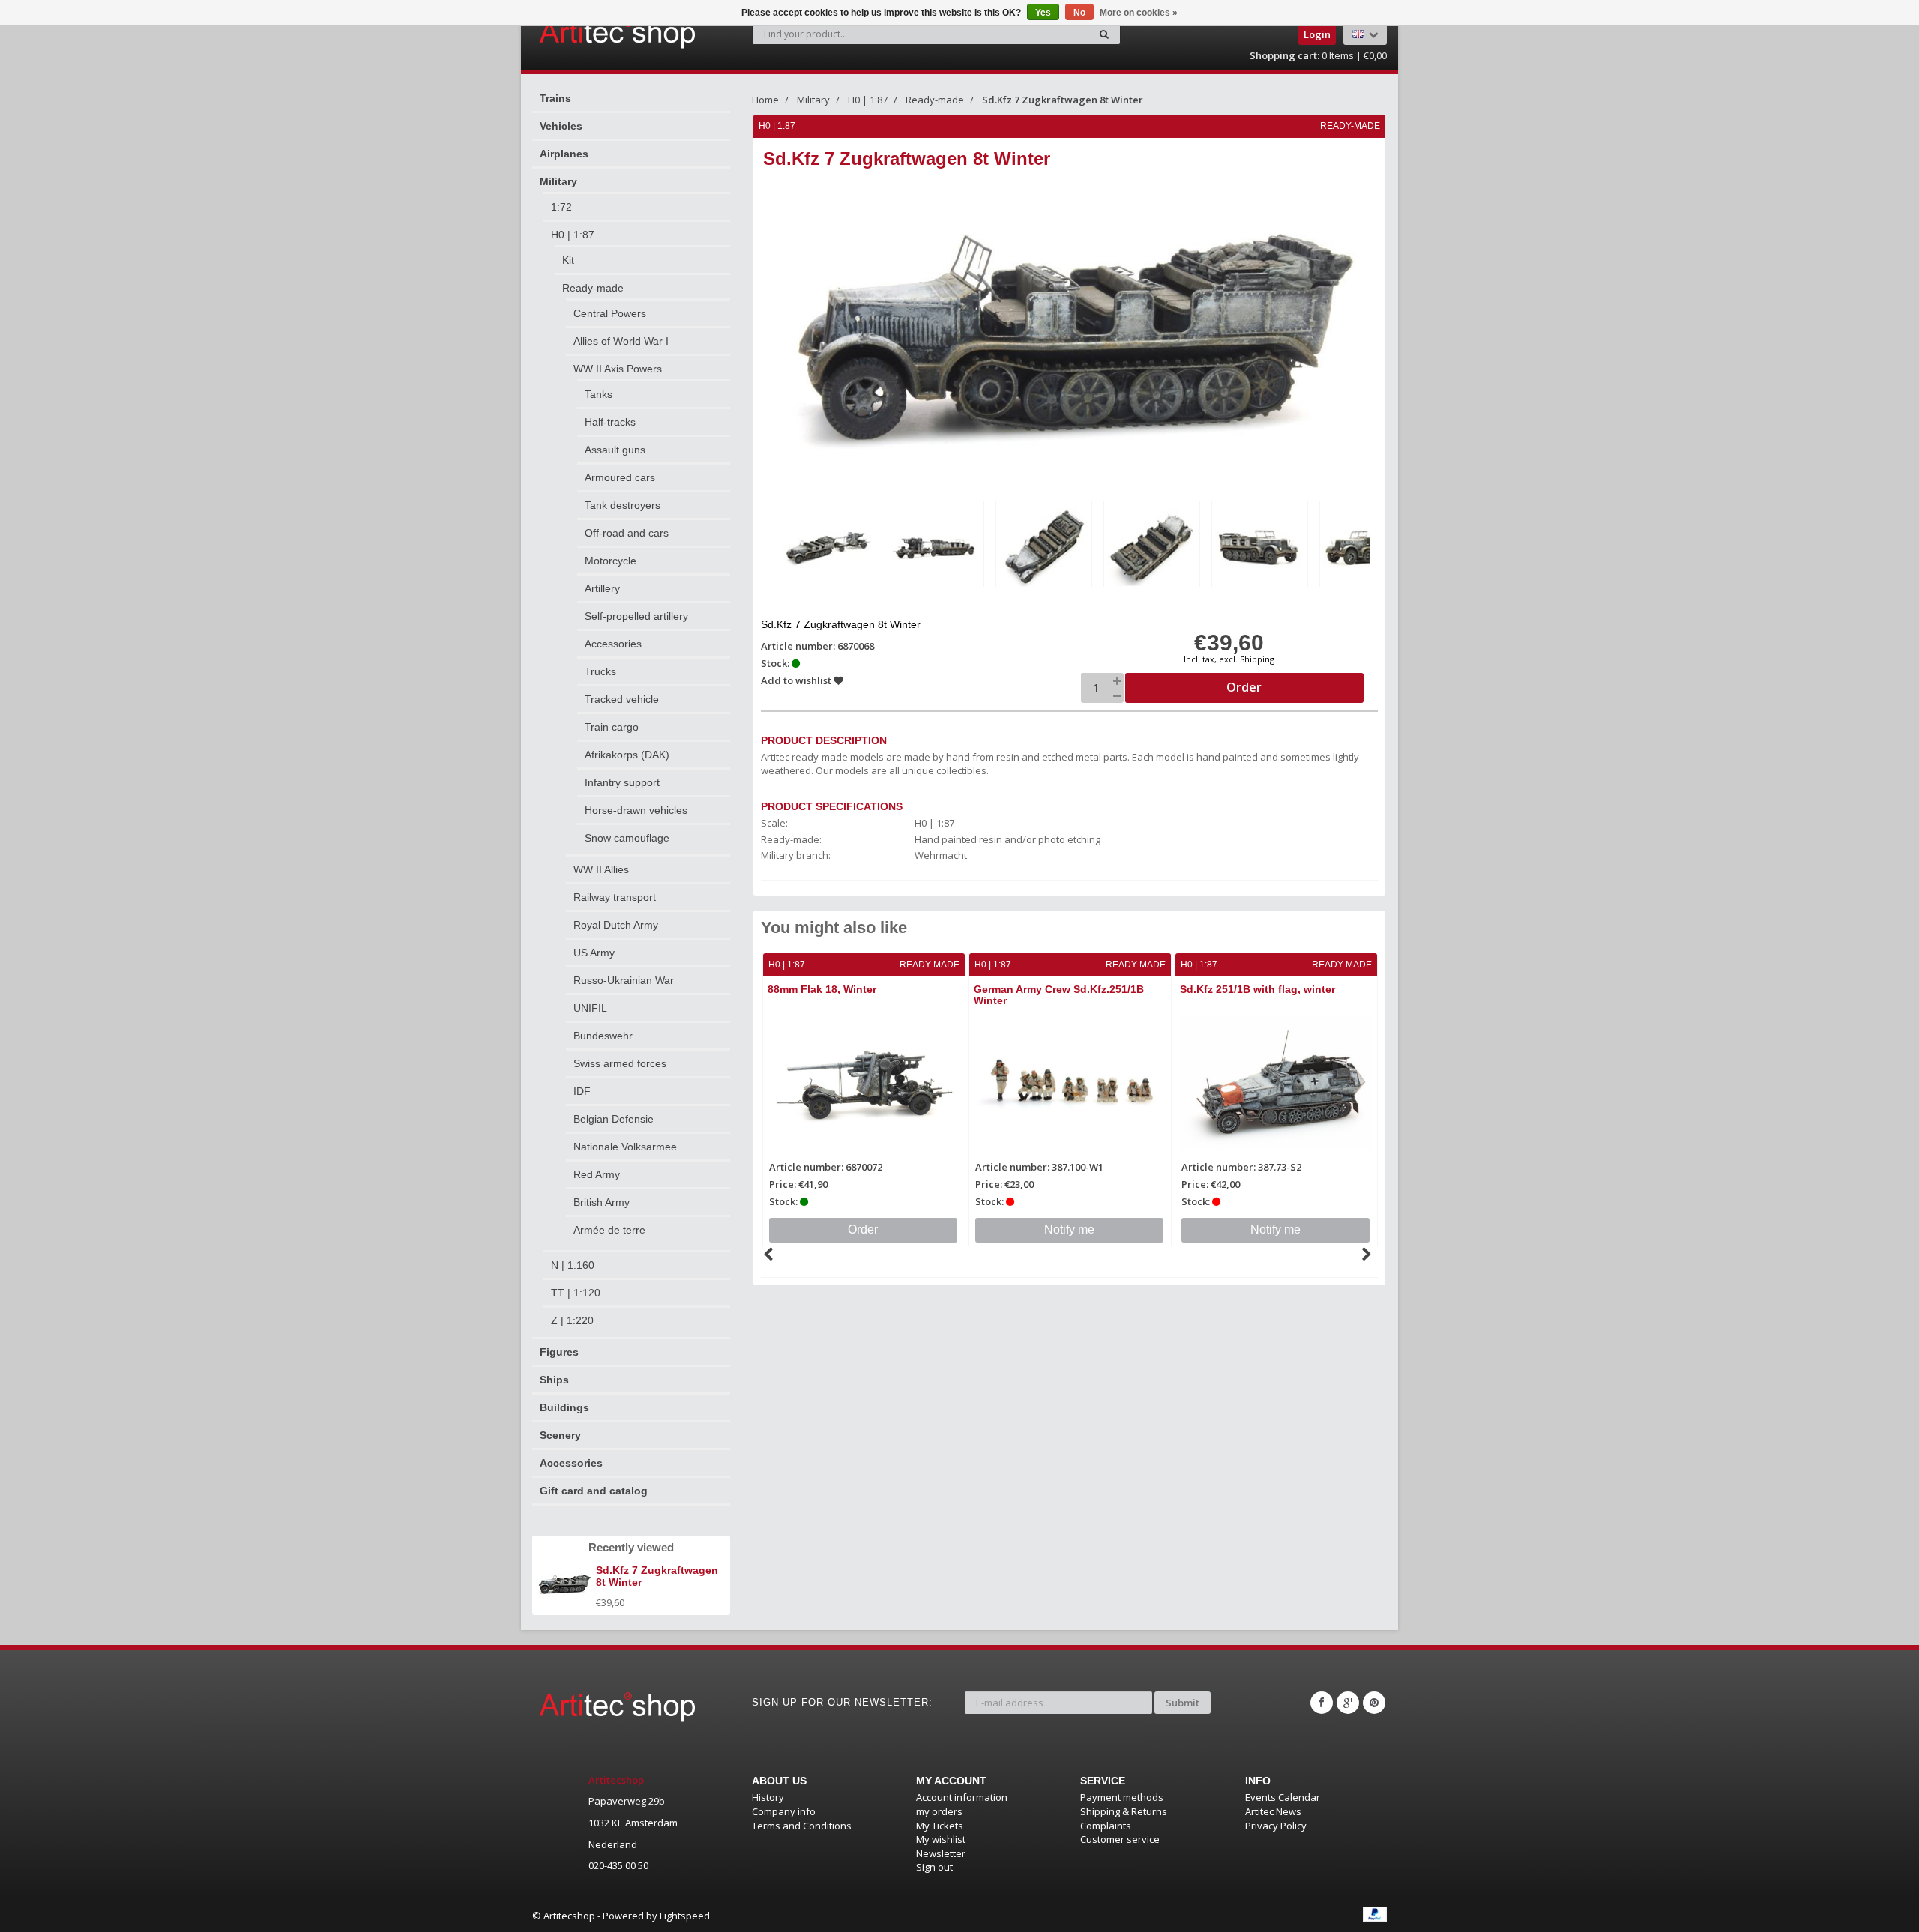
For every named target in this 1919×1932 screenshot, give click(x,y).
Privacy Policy (1276, 1826)
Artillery (602, 588)
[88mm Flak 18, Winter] (864, 1084)
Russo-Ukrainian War (624, 980)
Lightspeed (685, 1916)
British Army (602, 1202)
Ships (554, 1380)
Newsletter (941, 1853)
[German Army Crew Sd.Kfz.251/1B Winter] (1070, 1084)
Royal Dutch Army (616, 925)
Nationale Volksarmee (625, 1147)
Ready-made (593, 288)
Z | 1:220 (572, 1320)
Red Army (597, 1174)
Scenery (560, 1435)
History (768, 1797)
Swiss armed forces (620, 1063)
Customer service (1120, 1839)
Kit (568, 260)
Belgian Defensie (614, 1119)
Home (765, 100)
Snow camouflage (627, 838)
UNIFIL (590, 1008)
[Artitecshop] (586, 33)
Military (558, 181)
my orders (939, 1811)
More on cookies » (1139, 13)
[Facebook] (1322, 1703)
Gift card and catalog (594, 1491)
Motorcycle (611, 561)
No (1079, 13)
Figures (559, 1352)
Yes (1043, 13)
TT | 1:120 (576, 1293)
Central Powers (610, 313)
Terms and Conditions (802, 1826)
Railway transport (615, 897)
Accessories (613, 644)
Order (863, 1229)
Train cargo (612, 727)
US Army (594, 953)
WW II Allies (601, 869)
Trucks (600, 671)
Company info (784, 1811)
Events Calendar (1283, 1797)
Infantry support (622, 782)
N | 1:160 (573, 1265)
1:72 (561, 207)
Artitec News (1273, 1811)
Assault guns (615, 450)
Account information (962, 1797)
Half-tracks (610, 422)
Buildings (564, 1407)
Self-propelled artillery (636, 616)
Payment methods (1122, 1797)
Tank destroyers (623, 505)
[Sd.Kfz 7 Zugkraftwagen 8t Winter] (828, 547)
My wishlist (941, 1839)
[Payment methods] (1375, 1914)
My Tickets (940, 1826)
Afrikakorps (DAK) (627, 755)
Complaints (1106, 1826)
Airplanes (564, 154)
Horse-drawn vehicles (636, 810)
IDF (582, 1091)
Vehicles (561, 126)
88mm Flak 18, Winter (822, 989)
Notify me (1069, 1229)
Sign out (934, 1867)
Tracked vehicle (622, 699)
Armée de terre (609, 1230)
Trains (555, 98)
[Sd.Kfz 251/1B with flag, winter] (1276, 1084)
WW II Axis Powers (618, 369)
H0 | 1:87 (573, 235)
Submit (1183, 1703)
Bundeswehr (603, 1036)
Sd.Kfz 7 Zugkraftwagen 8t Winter (1063, 100)
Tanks (599, 394)
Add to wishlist (797, 680)
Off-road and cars (627, 533)
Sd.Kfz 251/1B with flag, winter (1257, 989)
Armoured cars (620, 477)
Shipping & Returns (1124, 1811)
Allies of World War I (621, 341)
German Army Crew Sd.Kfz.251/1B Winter (1059, 995)
